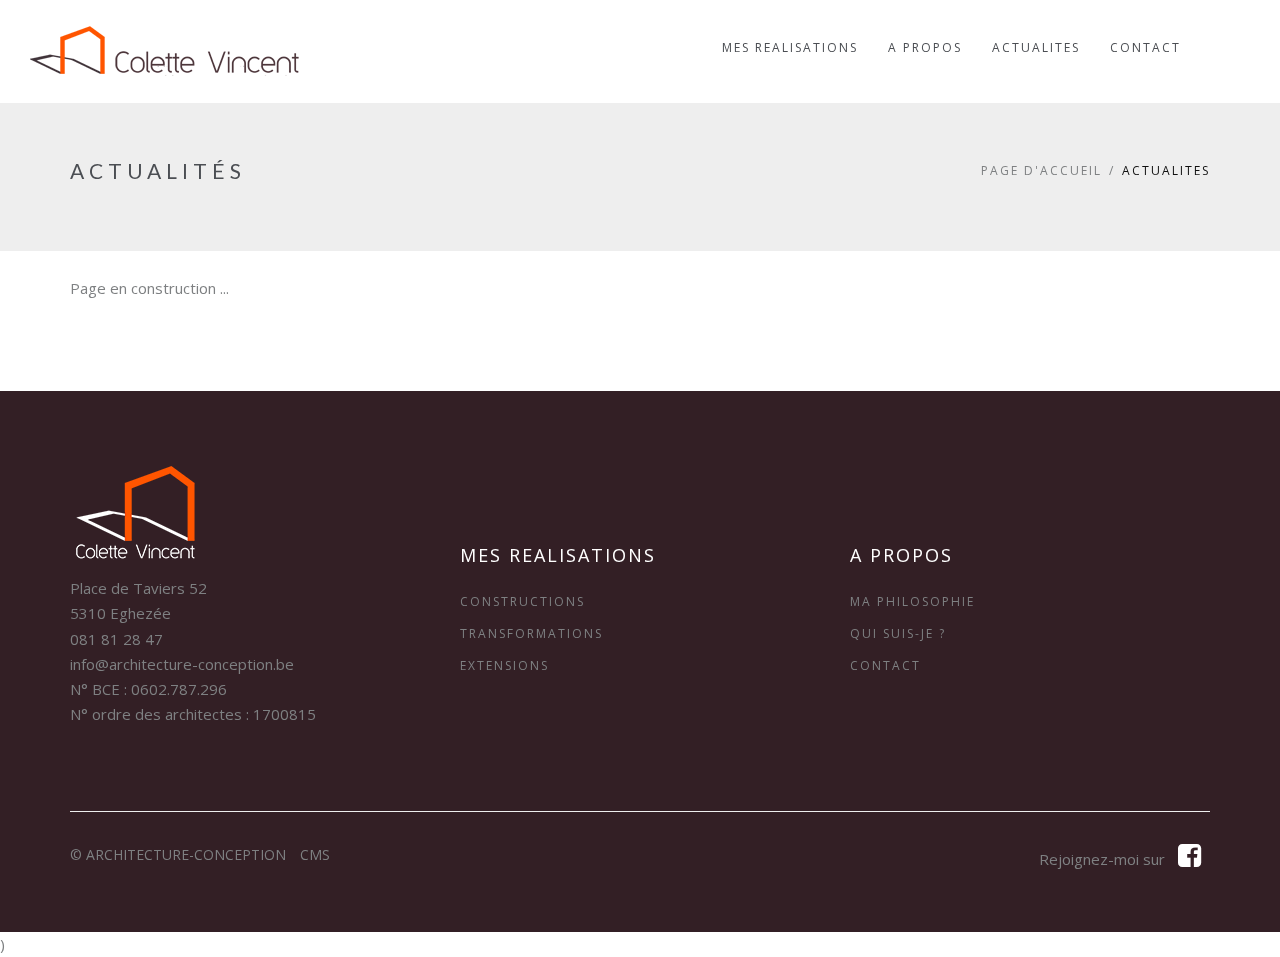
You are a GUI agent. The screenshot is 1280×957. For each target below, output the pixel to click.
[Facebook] (1189, 859)
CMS (315, 854)
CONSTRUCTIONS (522, 601)
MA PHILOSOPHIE (912, 601)
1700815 (284, 714)
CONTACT (885, 665)
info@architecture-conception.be (182, 664)
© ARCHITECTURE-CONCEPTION (178, 854)
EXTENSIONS (504, 665)
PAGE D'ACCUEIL (1041, 170)
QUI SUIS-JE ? (898, 633)
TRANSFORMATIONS (531, 633)
